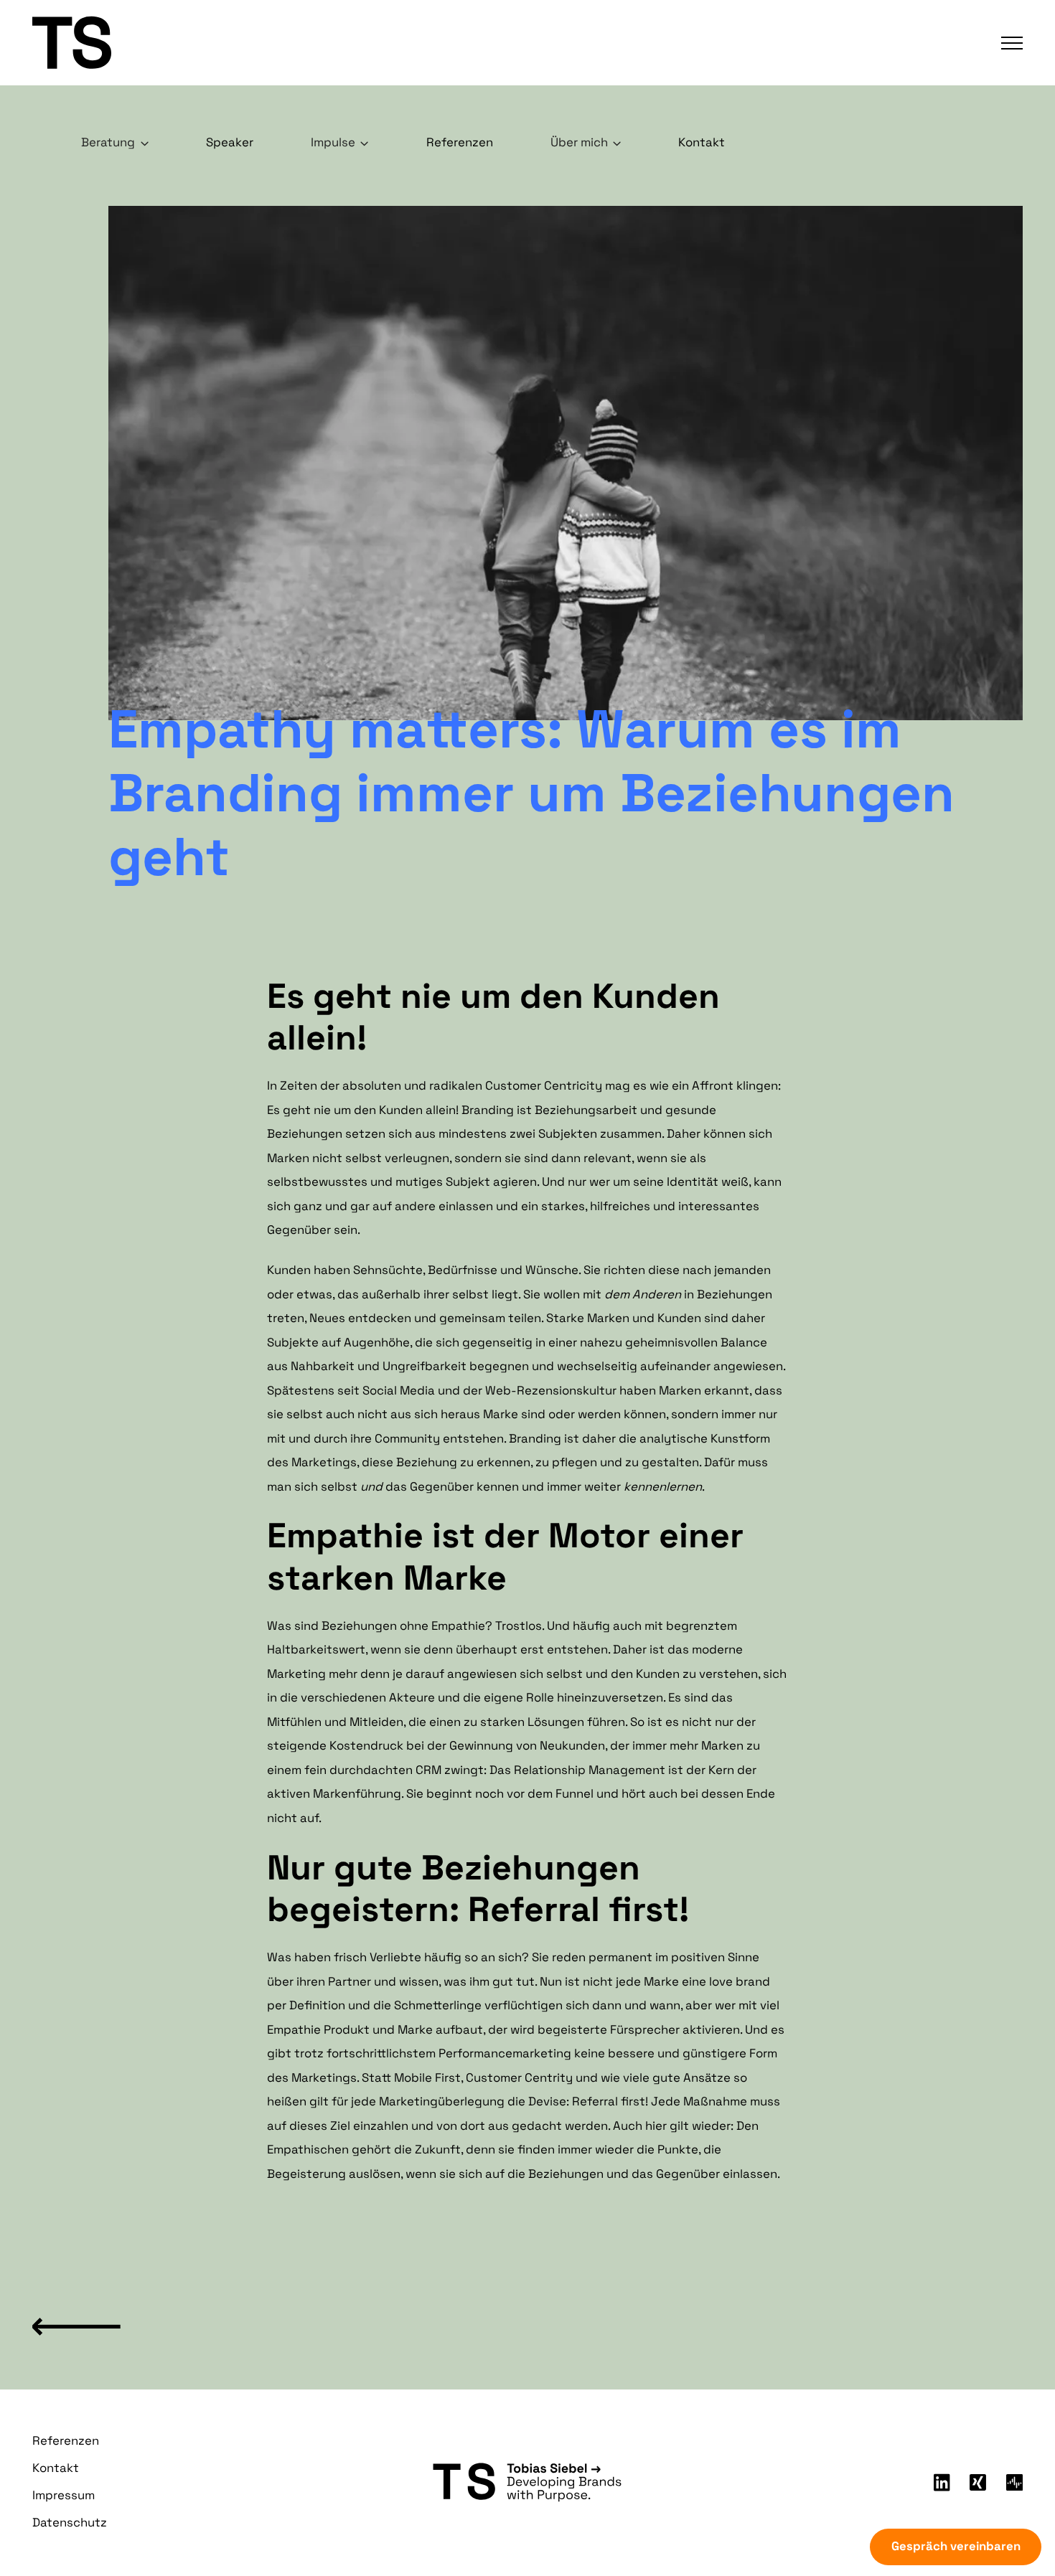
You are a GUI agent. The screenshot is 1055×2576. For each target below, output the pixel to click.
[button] (1005, 43)
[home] (155, 42)
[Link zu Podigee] (1014, 2482)
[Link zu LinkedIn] (942, 2483)
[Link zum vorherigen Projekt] (76, 2323)
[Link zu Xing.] (978, 2482)
